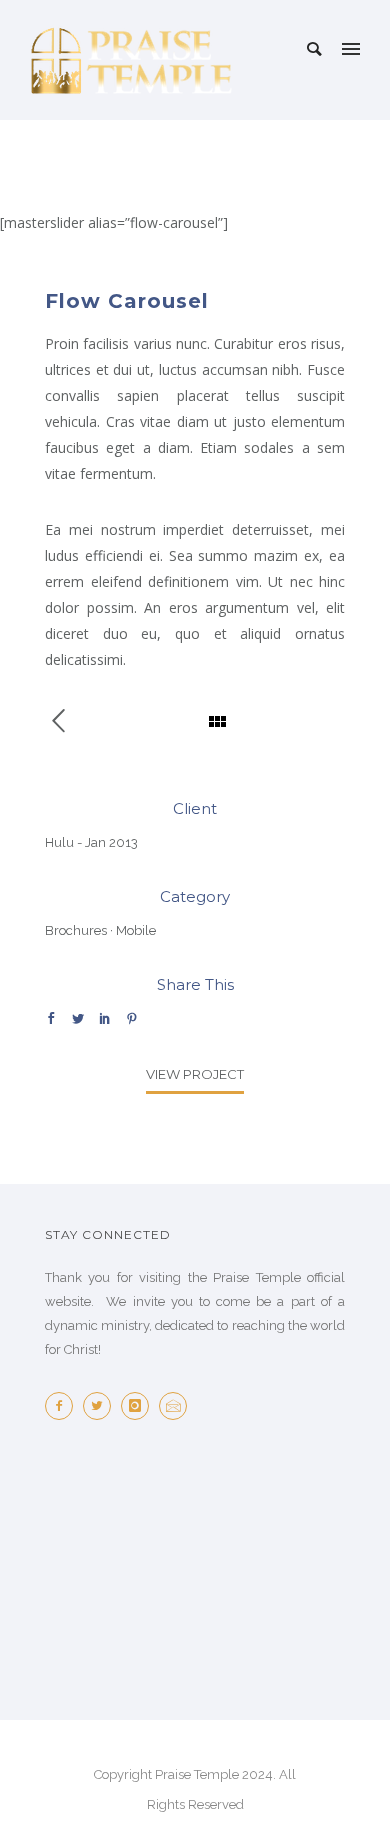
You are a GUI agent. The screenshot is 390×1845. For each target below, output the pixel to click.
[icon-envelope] (178, 1406)
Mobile (136, 930)
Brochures (76, 930)
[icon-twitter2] (102, 1406)
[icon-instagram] (140, 1406)
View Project (195, 1074)
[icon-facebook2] (64, 1406)
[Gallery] (68, 722)
